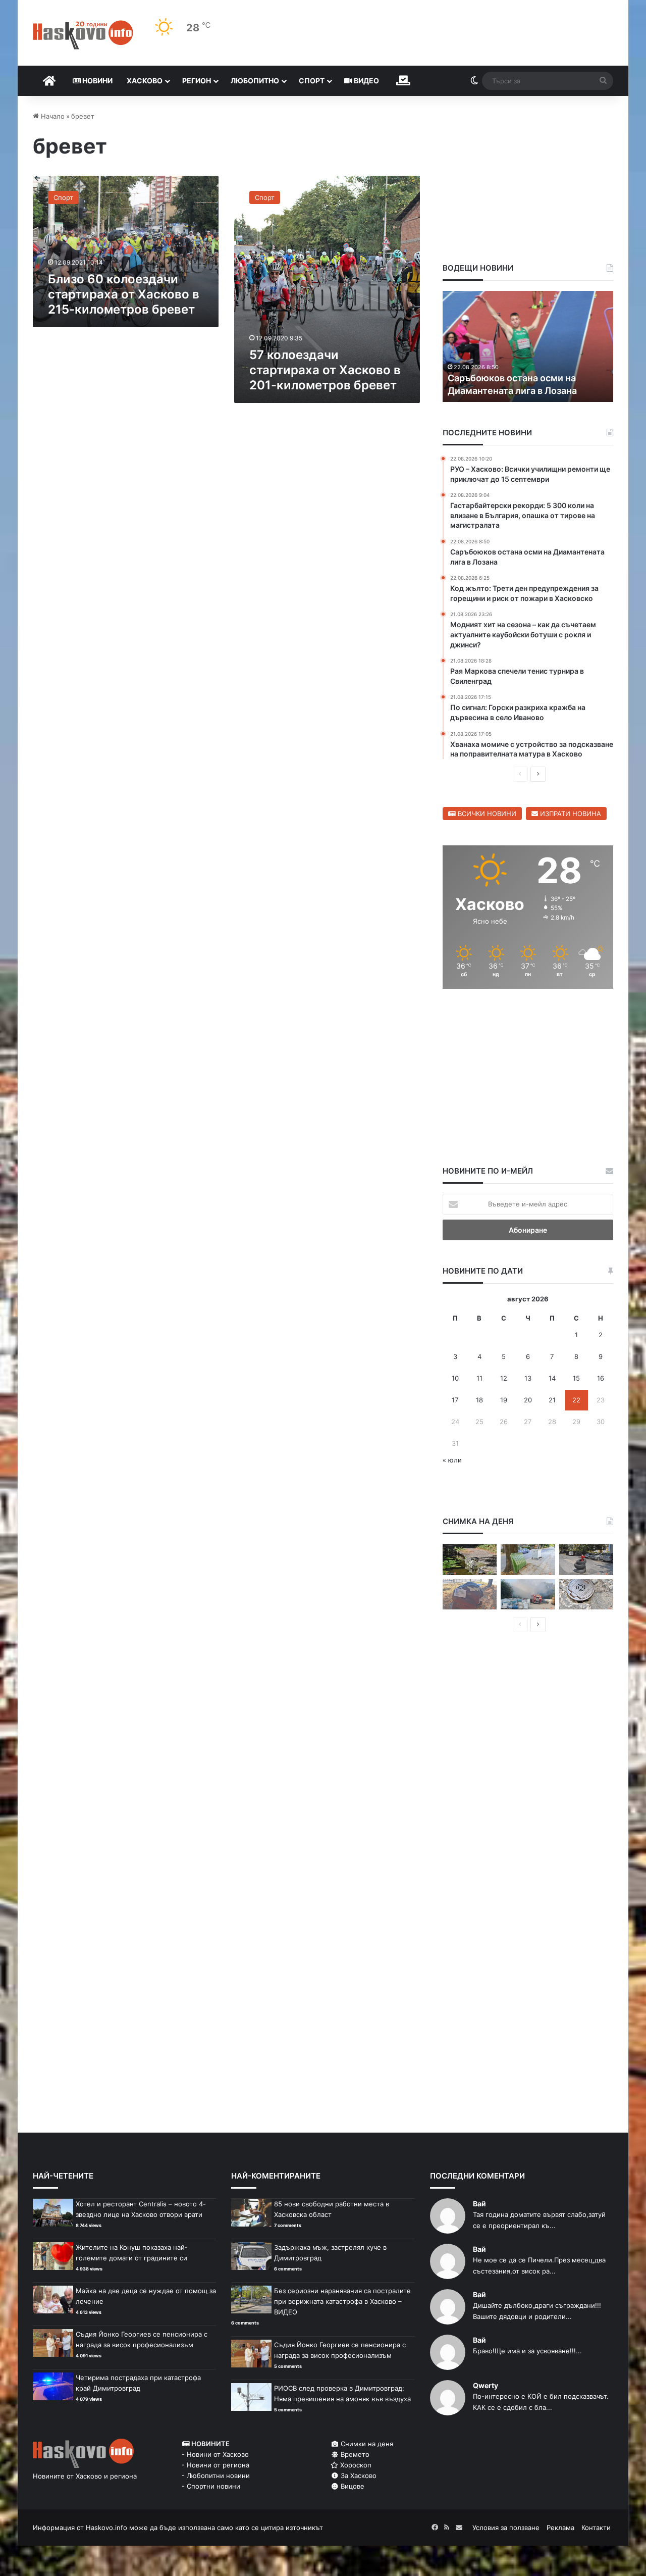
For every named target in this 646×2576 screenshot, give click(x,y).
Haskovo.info (106, 2528)
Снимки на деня (366, 2444)
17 (455, 1400)
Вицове (352, 2486)
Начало (52, 116)
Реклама (560, 2528)
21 (552, 1400)
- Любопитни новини (216, 2476)
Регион (197, 81)
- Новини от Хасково (215, 2454)
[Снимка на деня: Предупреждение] (470, 1595)
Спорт (312, 81)
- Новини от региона (216, 2465)
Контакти (596, 2528)
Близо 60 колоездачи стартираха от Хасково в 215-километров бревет (124, 294)
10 (455, 1378)
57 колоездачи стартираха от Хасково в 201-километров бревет (325, 370)
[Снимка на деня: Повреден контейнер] (528, 1560)
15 (576, 1378)
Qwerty (486, 2385)
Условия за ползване (506, 2528)
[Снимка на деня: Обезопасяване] (586, 1560)
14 (552, 1378)
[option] (528, 346)
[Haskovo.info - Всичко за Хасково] (83, 35)
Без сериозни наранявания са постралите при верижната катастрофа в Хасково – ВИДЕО (342, 2301)
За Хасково (358, 2476)
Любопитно (255, 81)
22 (576, 1400)
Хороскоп (355, 2465)
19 (504, 1400)
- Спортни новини (211, 2486)
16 (601, 1378)
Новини (97, 81)
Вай (479, 2204)
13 (528, 1378)
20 (528, 1400)
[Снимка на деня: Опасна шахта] (586, 1595)
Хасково (145, 81)
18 (479, 1400)
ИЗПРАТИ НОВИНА (570, 814)
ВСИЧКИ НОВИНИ (486, 814)
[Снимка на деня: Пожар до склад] (528, 1595)
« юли (452, 1460)
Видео (366, 81)
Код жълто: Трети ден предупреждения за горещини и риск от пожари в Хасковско (521, 377)
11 (479, 1378)
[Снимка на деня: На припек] (470, 1560)
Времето (354, 2454)
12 (504, 1378)
